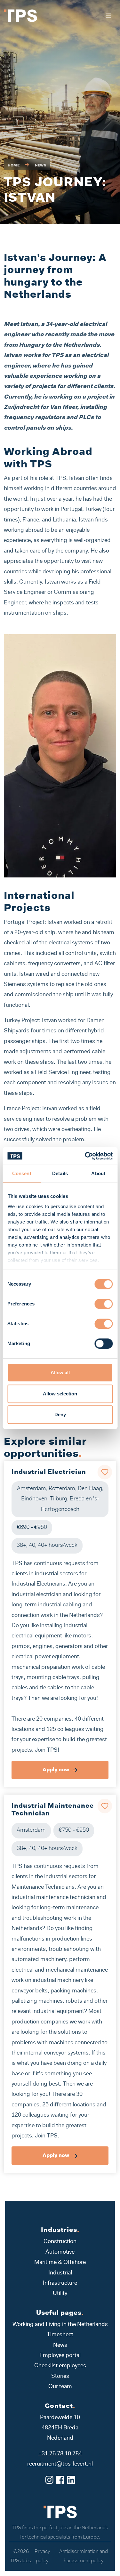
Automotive (60, 2252)
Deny (60, 1414)
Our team (60, 2387)
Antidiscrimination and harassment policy (84, 2556)
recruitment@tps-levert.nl (60, 2464)
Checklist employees (60, 2366)
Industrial (60, 2273)
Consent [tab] (22, 1173)
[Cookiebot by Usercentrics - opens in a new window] (85, 1156)
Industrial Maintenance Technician (53, 1810)
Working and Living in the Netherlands (60, 2325)
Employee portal (60, 2356)
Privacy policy (42, 2556)
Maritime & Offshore (60, 2263)
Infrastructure (60, 2283)
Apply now (56, 1770)
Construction (60, 2242)
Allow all (60, 1373)
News (41, 166)
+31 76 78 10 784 (60, 2454)
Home (14, 166)
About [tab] (98, 1173)
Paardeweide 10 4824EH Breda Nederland (60, 2428)
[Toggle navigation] (108, 16)
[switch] (104, 1304)
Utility (60, 2294)
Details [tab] (60, 1173)
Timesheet (60, 2335)
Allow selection (60, 1394)
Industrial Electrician (49, 1472)
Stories (60, 2377)
